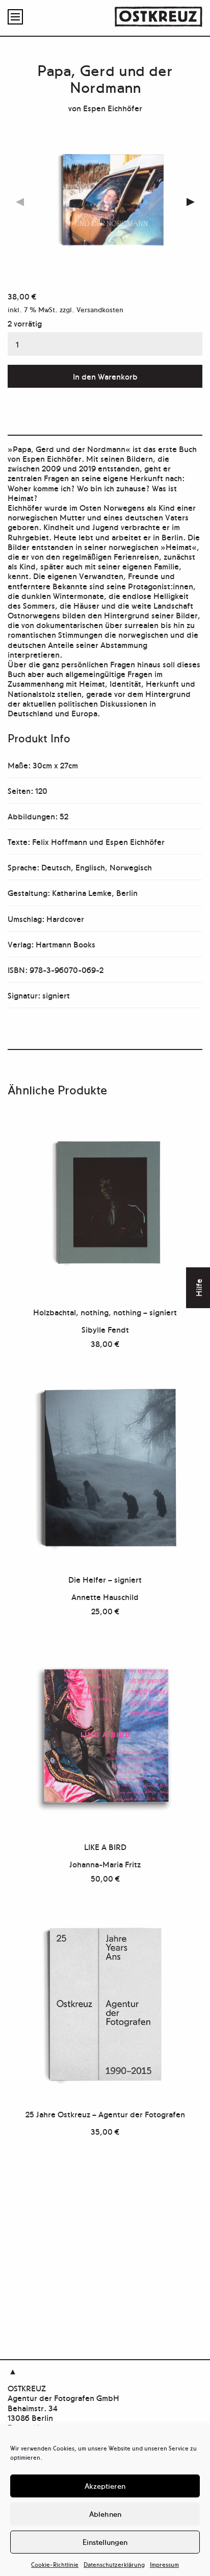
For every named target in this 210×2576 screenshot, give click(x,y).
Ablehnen (105, 2514)
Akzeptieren (105, 2485)
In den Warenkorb (105, 376)
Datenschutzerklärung (114, 2564)
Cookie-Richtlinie (55, 2564)
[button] (190, 202)
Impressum (164, 2564)
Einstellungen (105, 2542)
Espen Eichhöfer (113, 108)
